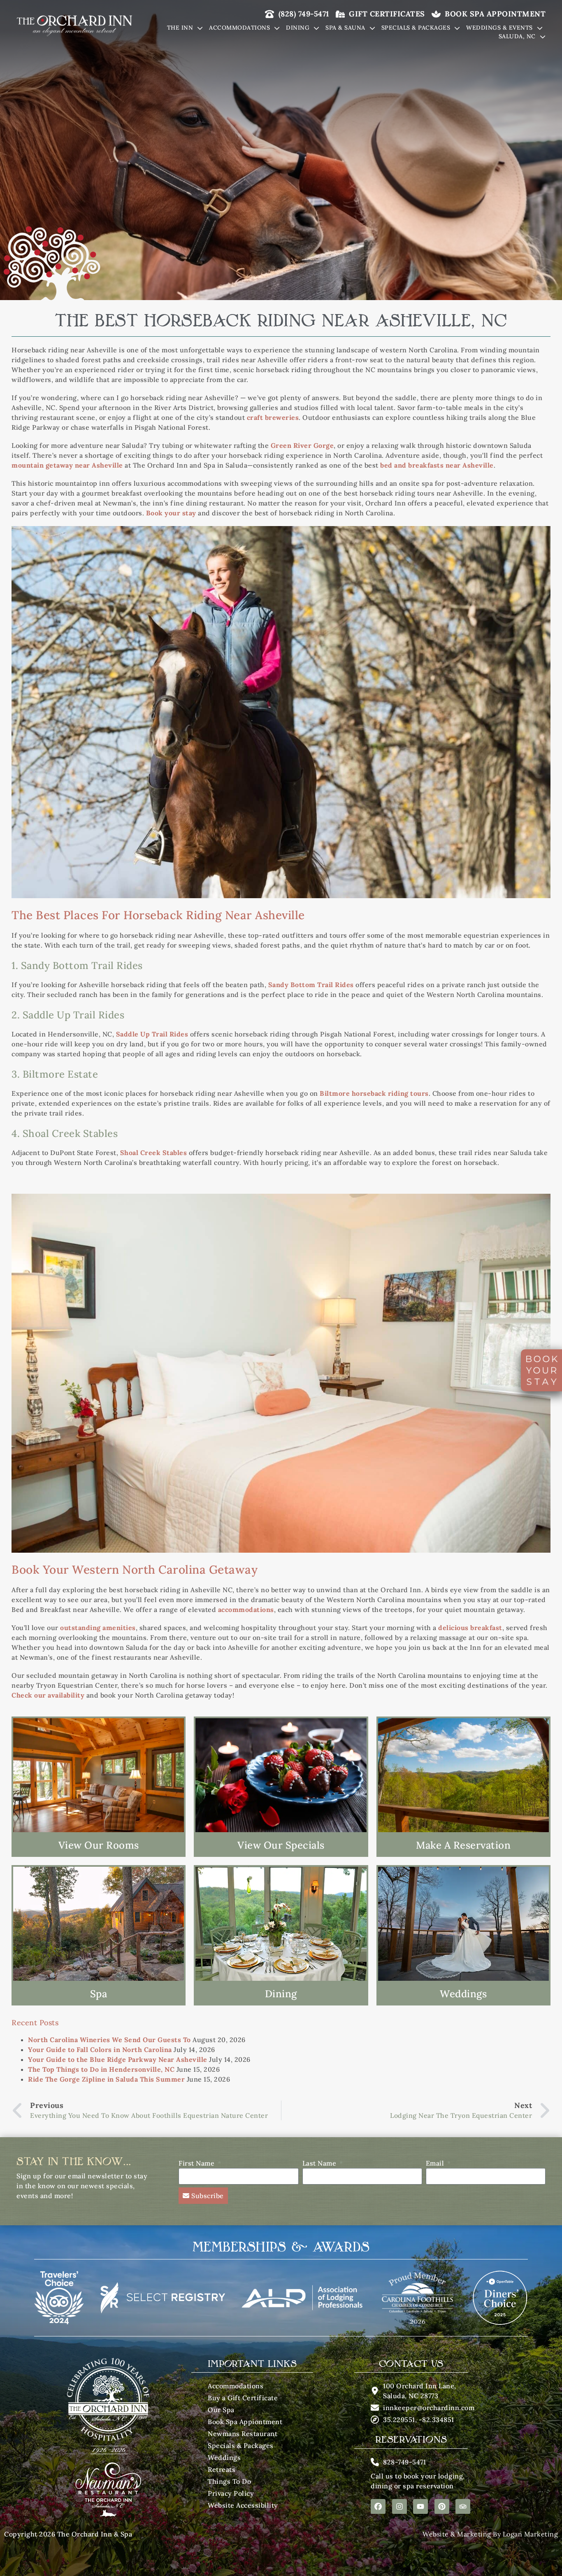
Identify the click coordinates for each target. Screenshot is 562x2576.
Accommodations (239, 28)
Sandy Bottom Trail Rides (311, 985)
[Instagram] (399, 2506)
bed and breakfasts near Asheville (437, 465)
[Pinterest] (442, 2506)
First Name (197, 2163)
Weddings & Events (499, 28)
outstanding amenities (98, 1628)
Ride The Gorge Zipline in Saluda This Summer (106, 2079)
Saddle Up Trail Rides (152, 1034)
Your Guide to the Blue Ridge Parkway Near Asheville (118, 2059)
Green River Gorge (302, 445)
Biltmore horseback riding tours (374, 1093)
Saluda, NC (517, 36)
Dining (298, 28)
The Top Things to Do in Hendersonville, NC (101, 2069)
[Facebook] (378, 2506)
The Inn (180, 28)
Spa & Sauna (345, 28)
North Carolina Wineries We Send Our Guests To (109, 2040)
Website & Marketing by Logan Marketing (490, 2534)
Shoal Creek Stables (154, 1153)
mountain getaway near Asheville (67, 465)
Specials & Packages (416, 28)
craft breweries (273, 417)
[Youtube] (420, 2506)
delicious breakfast (470, 1628)
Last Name (320, 2163)
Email (436, 2163)
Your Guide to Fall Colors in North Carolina (100, 2050)
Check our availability (48, 1695)
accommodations (246, 1609)
